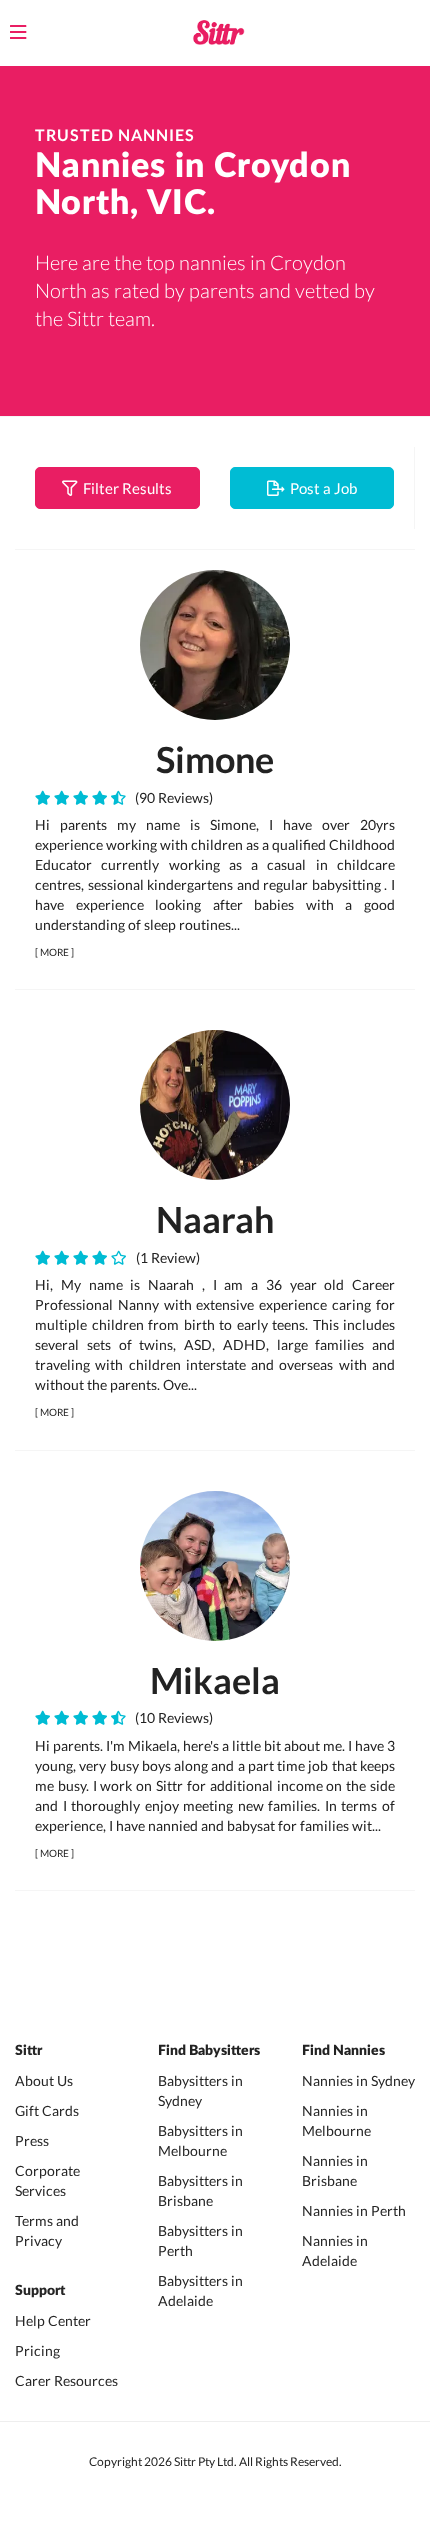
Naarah (215, 1219)
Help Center (53, 2320)
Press (32, 2140)
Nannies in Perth (354, 2210)
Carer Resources (66, 2380)
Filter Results (124, 488)
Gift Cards (47, 2110)
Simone (215, 759)
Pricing (37, 2350)
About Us (44, 2080)
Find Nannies (343, 2051)
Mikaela (215, 1680)
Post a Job (320, 488)
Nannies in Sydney (358, 2080)
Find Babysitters (209, 2051)
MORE (54, 952)
